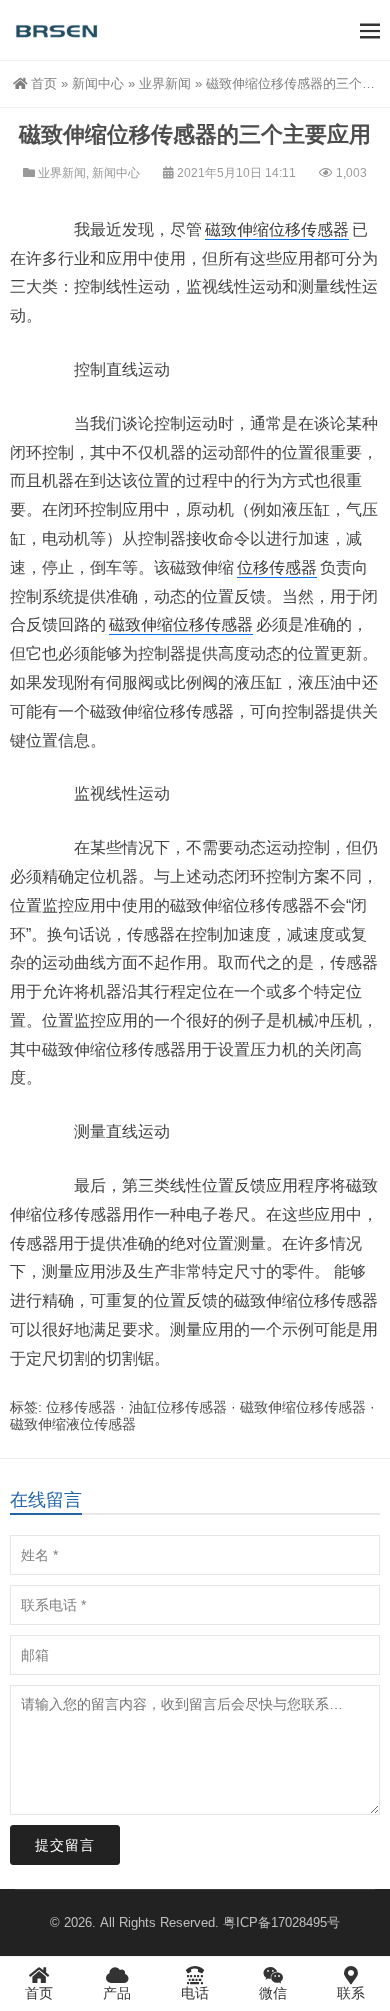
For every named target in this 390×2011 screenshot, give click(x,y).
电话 (195, 1993)
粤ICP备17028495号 (281, 1922)
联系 (351, 1993)
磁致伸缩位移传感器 (277, 229)
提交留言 (65, 1845)
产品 (117, 1993)
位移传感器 (277, 567)
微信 (273, 1993)
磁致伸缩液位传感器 (73, 1424)
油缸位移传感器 (178, 1407)
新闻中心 (98, 83)
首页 (44, 83)
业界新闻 (165, 83)
